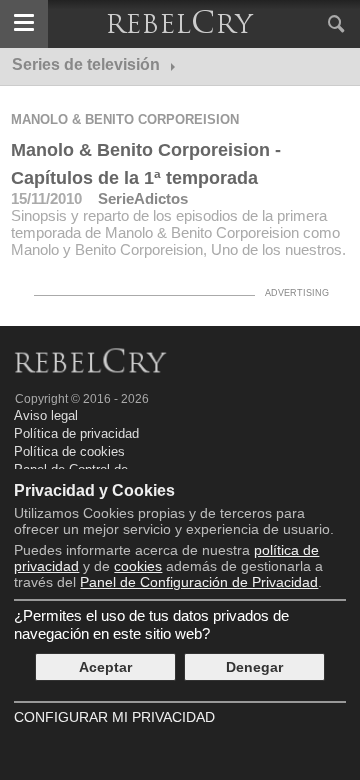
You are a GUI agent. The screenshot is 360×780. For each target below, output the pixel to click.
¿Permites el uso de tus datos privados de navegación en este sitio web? (151, 624)
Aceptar (105, 667)
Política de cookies (69, 451)
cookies (138, 566)
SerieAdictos (143, 198)
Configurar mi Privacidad (114, 717)
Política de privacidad (76, 433)
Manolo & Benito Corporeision (125, 119)
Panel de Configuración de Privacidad (199, 582)
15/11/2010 (46, 198)
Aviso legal (46, 415)
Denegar (254, 667)
